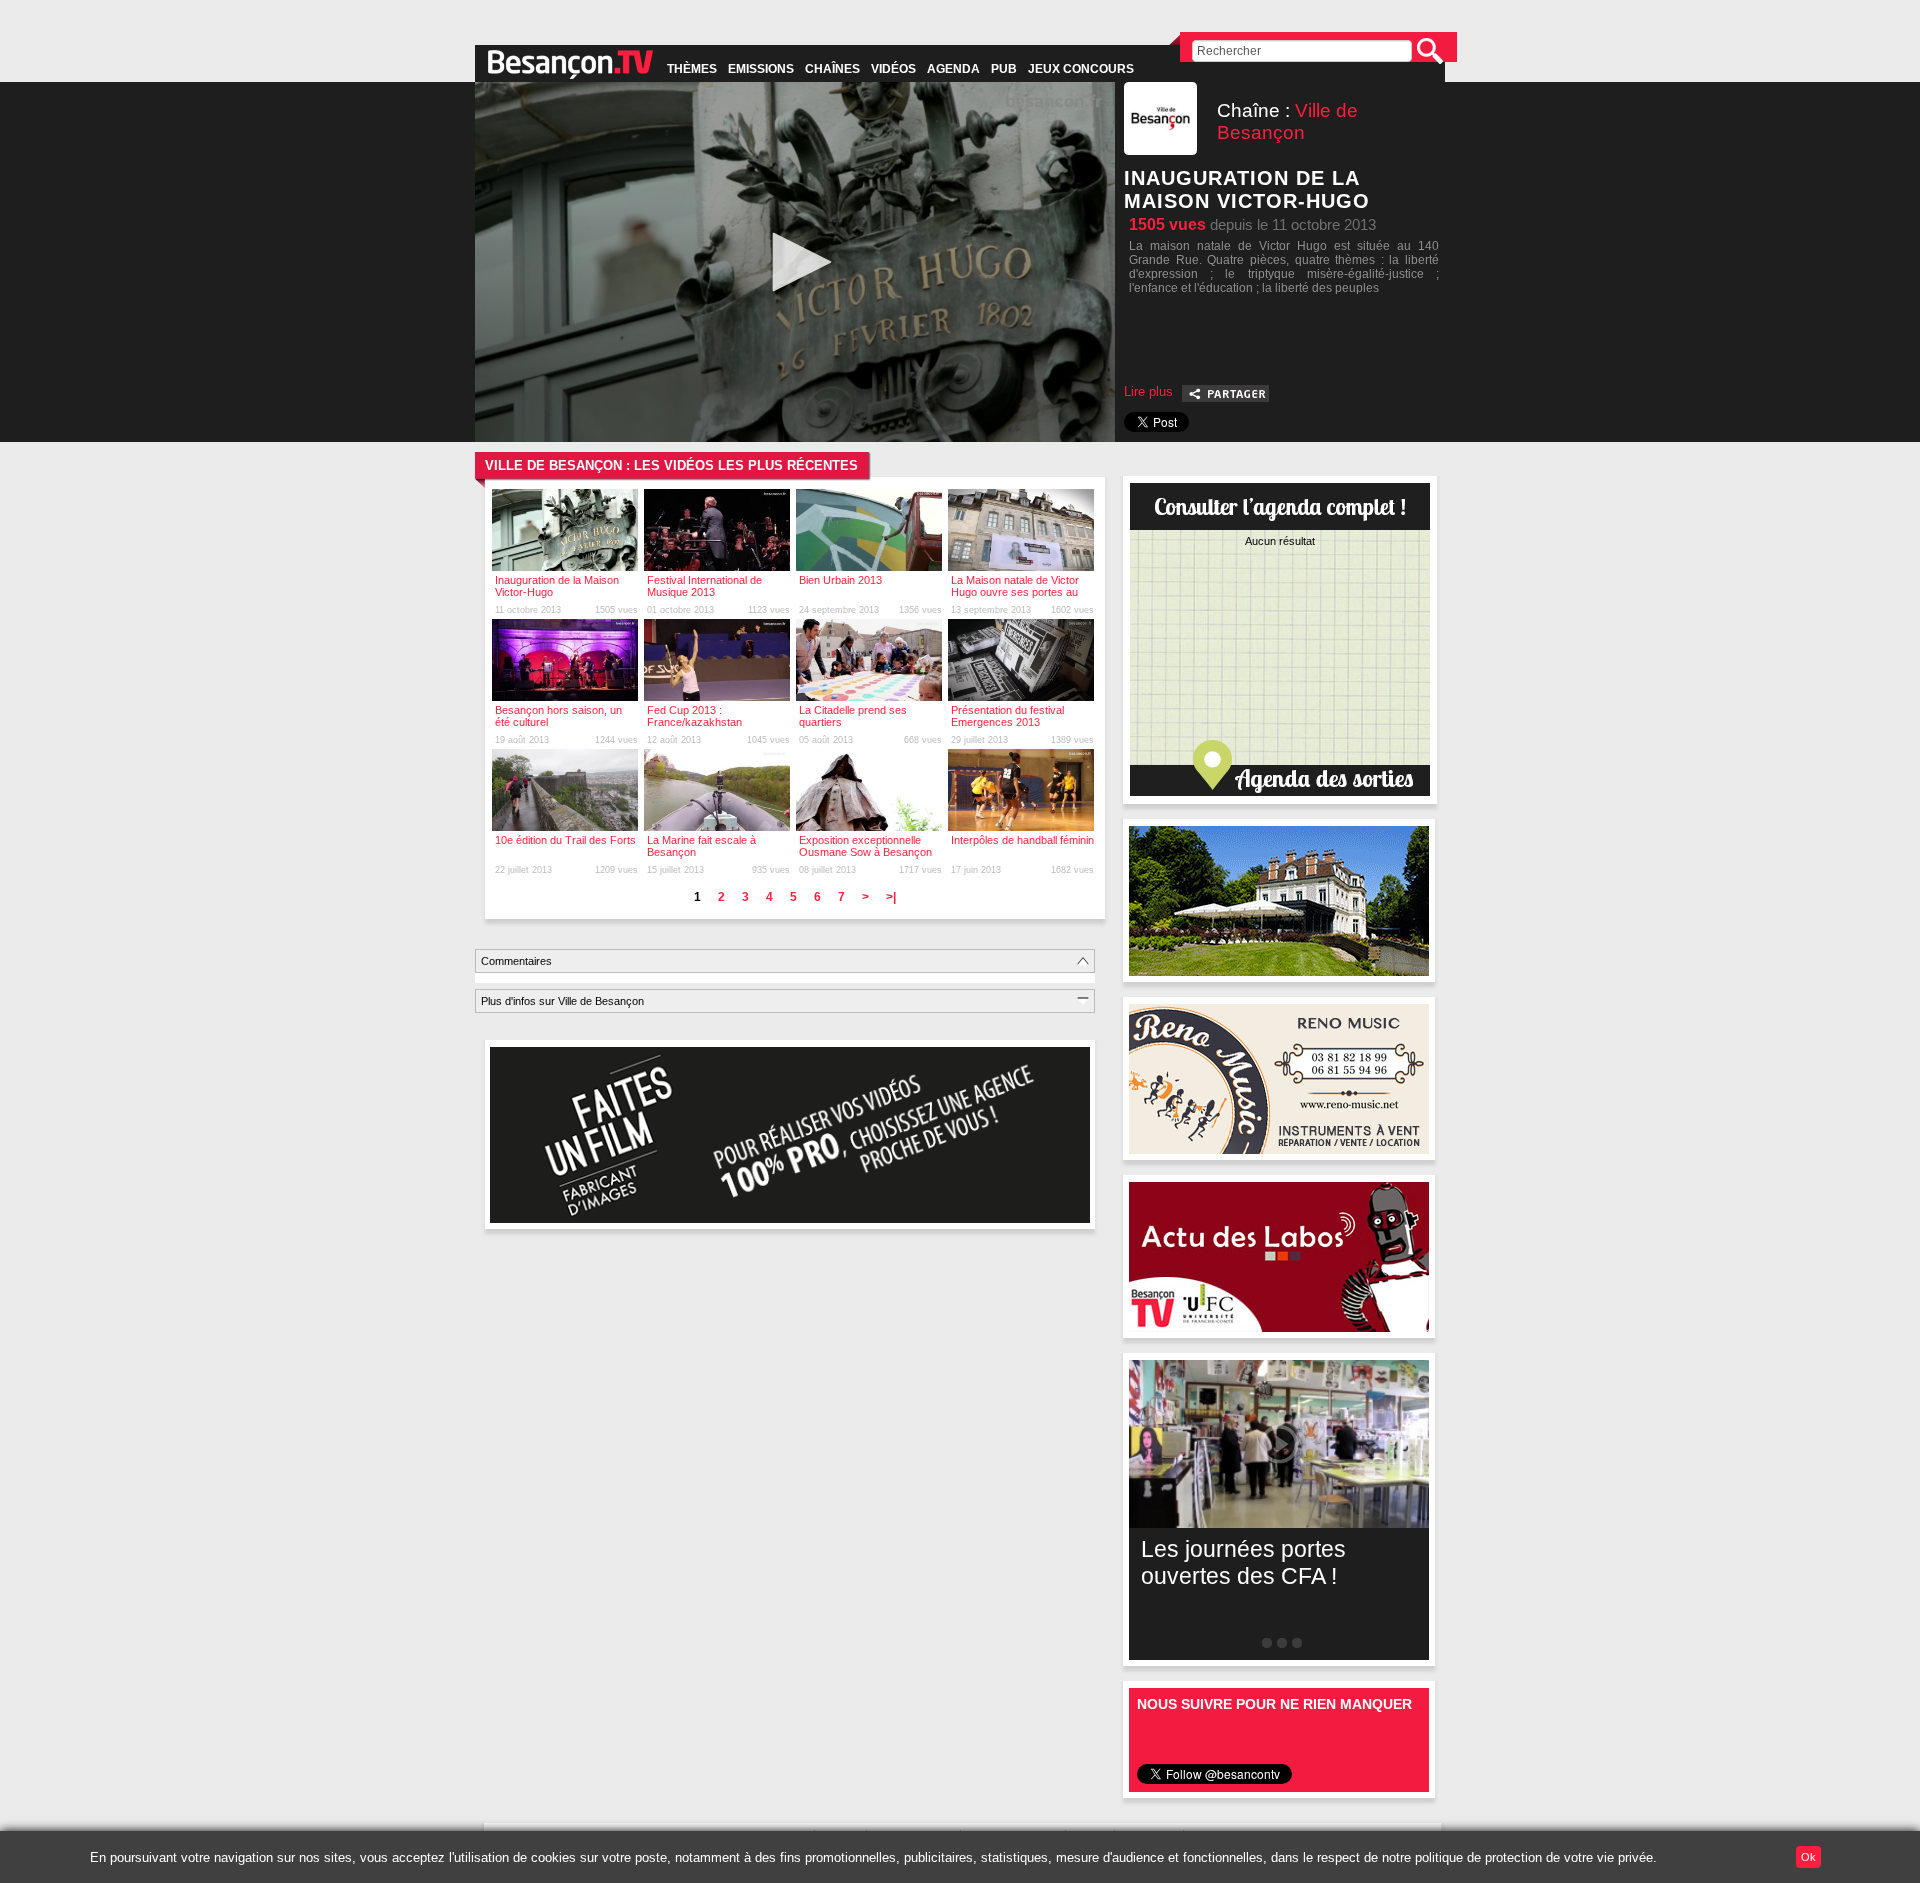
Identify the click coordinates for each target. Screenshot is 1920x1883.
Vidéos (893, 69)
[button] (795, 262)
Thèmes (692, 69)
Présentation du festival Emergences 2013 (1007, 716)
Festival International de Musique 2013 (704, 586)
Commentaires (516, 961)
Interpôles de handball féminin (1022, 840)
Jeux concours (1081, 69)
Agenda (953, 69)
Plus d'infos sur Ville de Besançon (562, 1001)
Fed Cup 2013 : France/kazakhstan (694, 716)
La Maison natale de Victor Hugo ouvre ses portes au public (1015, 592)
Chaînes (832, 69)
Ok (1808, 1857)
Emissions (761, 69)
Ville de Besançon (1287, 121)
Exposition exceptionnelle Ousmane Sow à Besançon (865, 846)
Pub (1004, 69)
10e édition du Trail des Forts (565, 840)
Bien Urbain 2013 (840, 580)
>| (891, 897)
